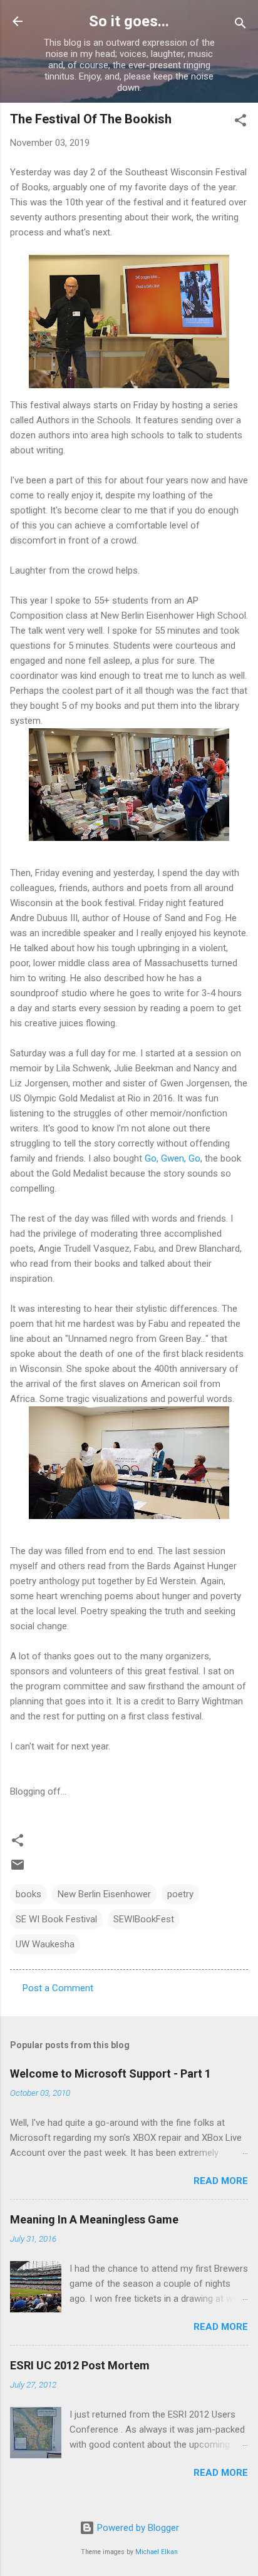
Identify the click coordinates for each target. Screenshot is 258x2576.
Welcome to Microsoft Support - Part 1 (111, 2074)
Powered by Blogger (137, 2528)
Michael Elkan (157, 2552)
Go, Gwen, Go (173, 1158)
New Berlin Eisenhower (104, 1894)
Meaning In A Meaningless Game (94, 2219)
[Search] (240, 25)
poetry (180, 1894)
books (28, 1894)
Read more (221, 2181)
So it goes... (129, 21)
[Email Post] (18, 1869)
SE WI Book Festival (56, 1919)
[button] (240, 122)
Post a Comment (58, 1988)
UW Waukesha (45, 1944)
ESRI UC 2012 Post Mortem (80, 2365)
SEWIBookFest (144, 1919)
